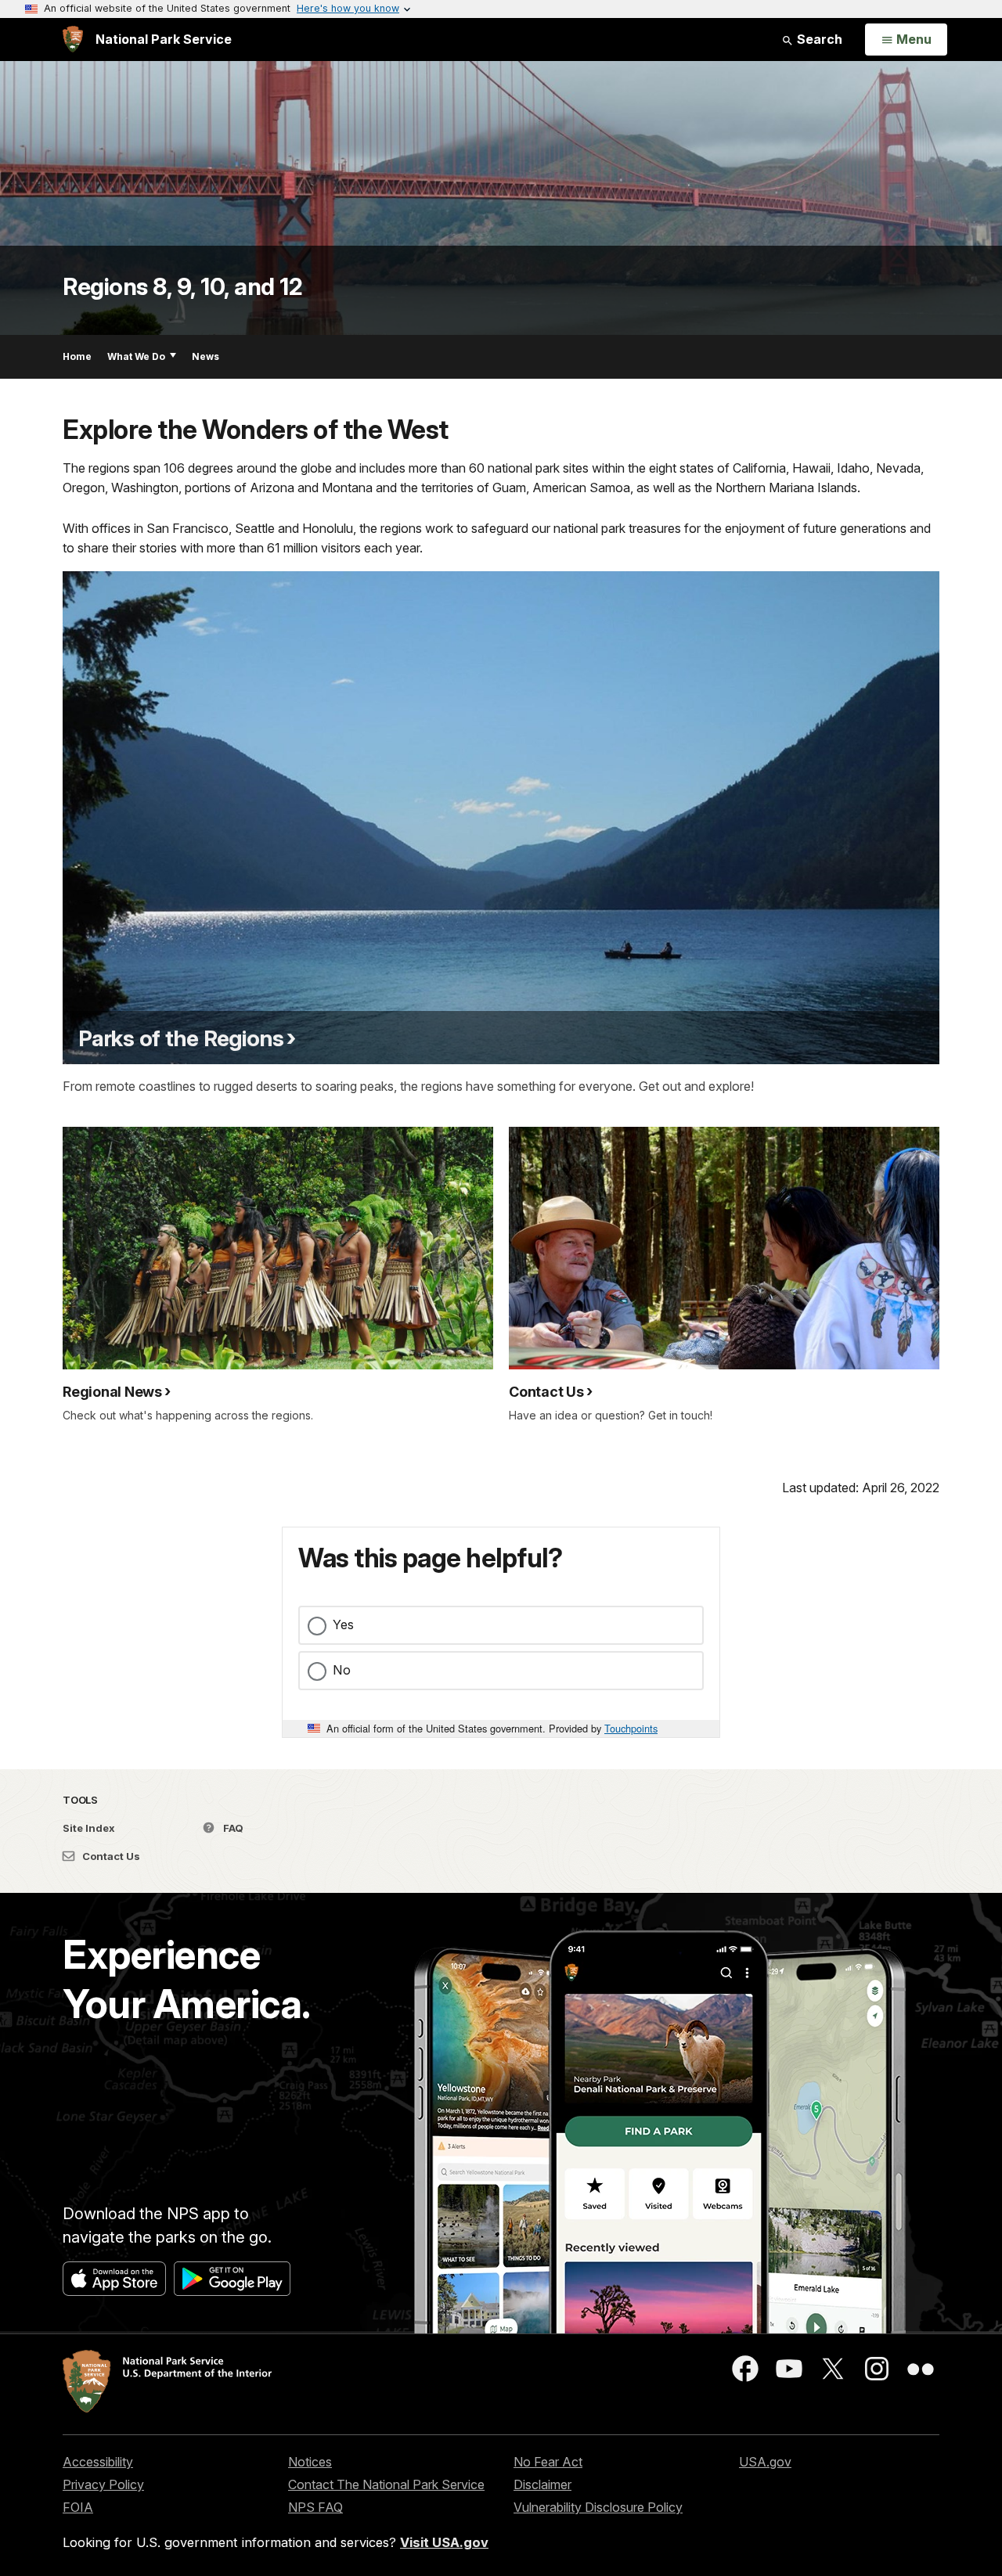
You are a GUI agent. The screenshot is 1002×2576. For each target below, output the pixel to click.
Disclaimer (542, 2484)
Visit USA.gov (444, 2542)
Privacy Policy (103, 2484)
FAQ (232, 1828)
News (205, 356)
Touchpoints (631, 1728)
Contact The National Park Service (386, 2484)
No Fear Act (548, 2462)
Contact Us (110, 1856)
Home (77, 356)
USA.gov (765, 2462)
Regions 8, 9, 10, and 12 (182, 286)
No (342, 1670)
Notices (310, 2462)
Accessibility (98, 2462)
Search (818, 39)
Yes (343, 1624)
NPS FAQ (315, 2507)
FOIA (78, 2507)
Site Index (89, 1828)
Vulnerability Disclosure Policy (598, 2507)
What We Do (136, 356)
